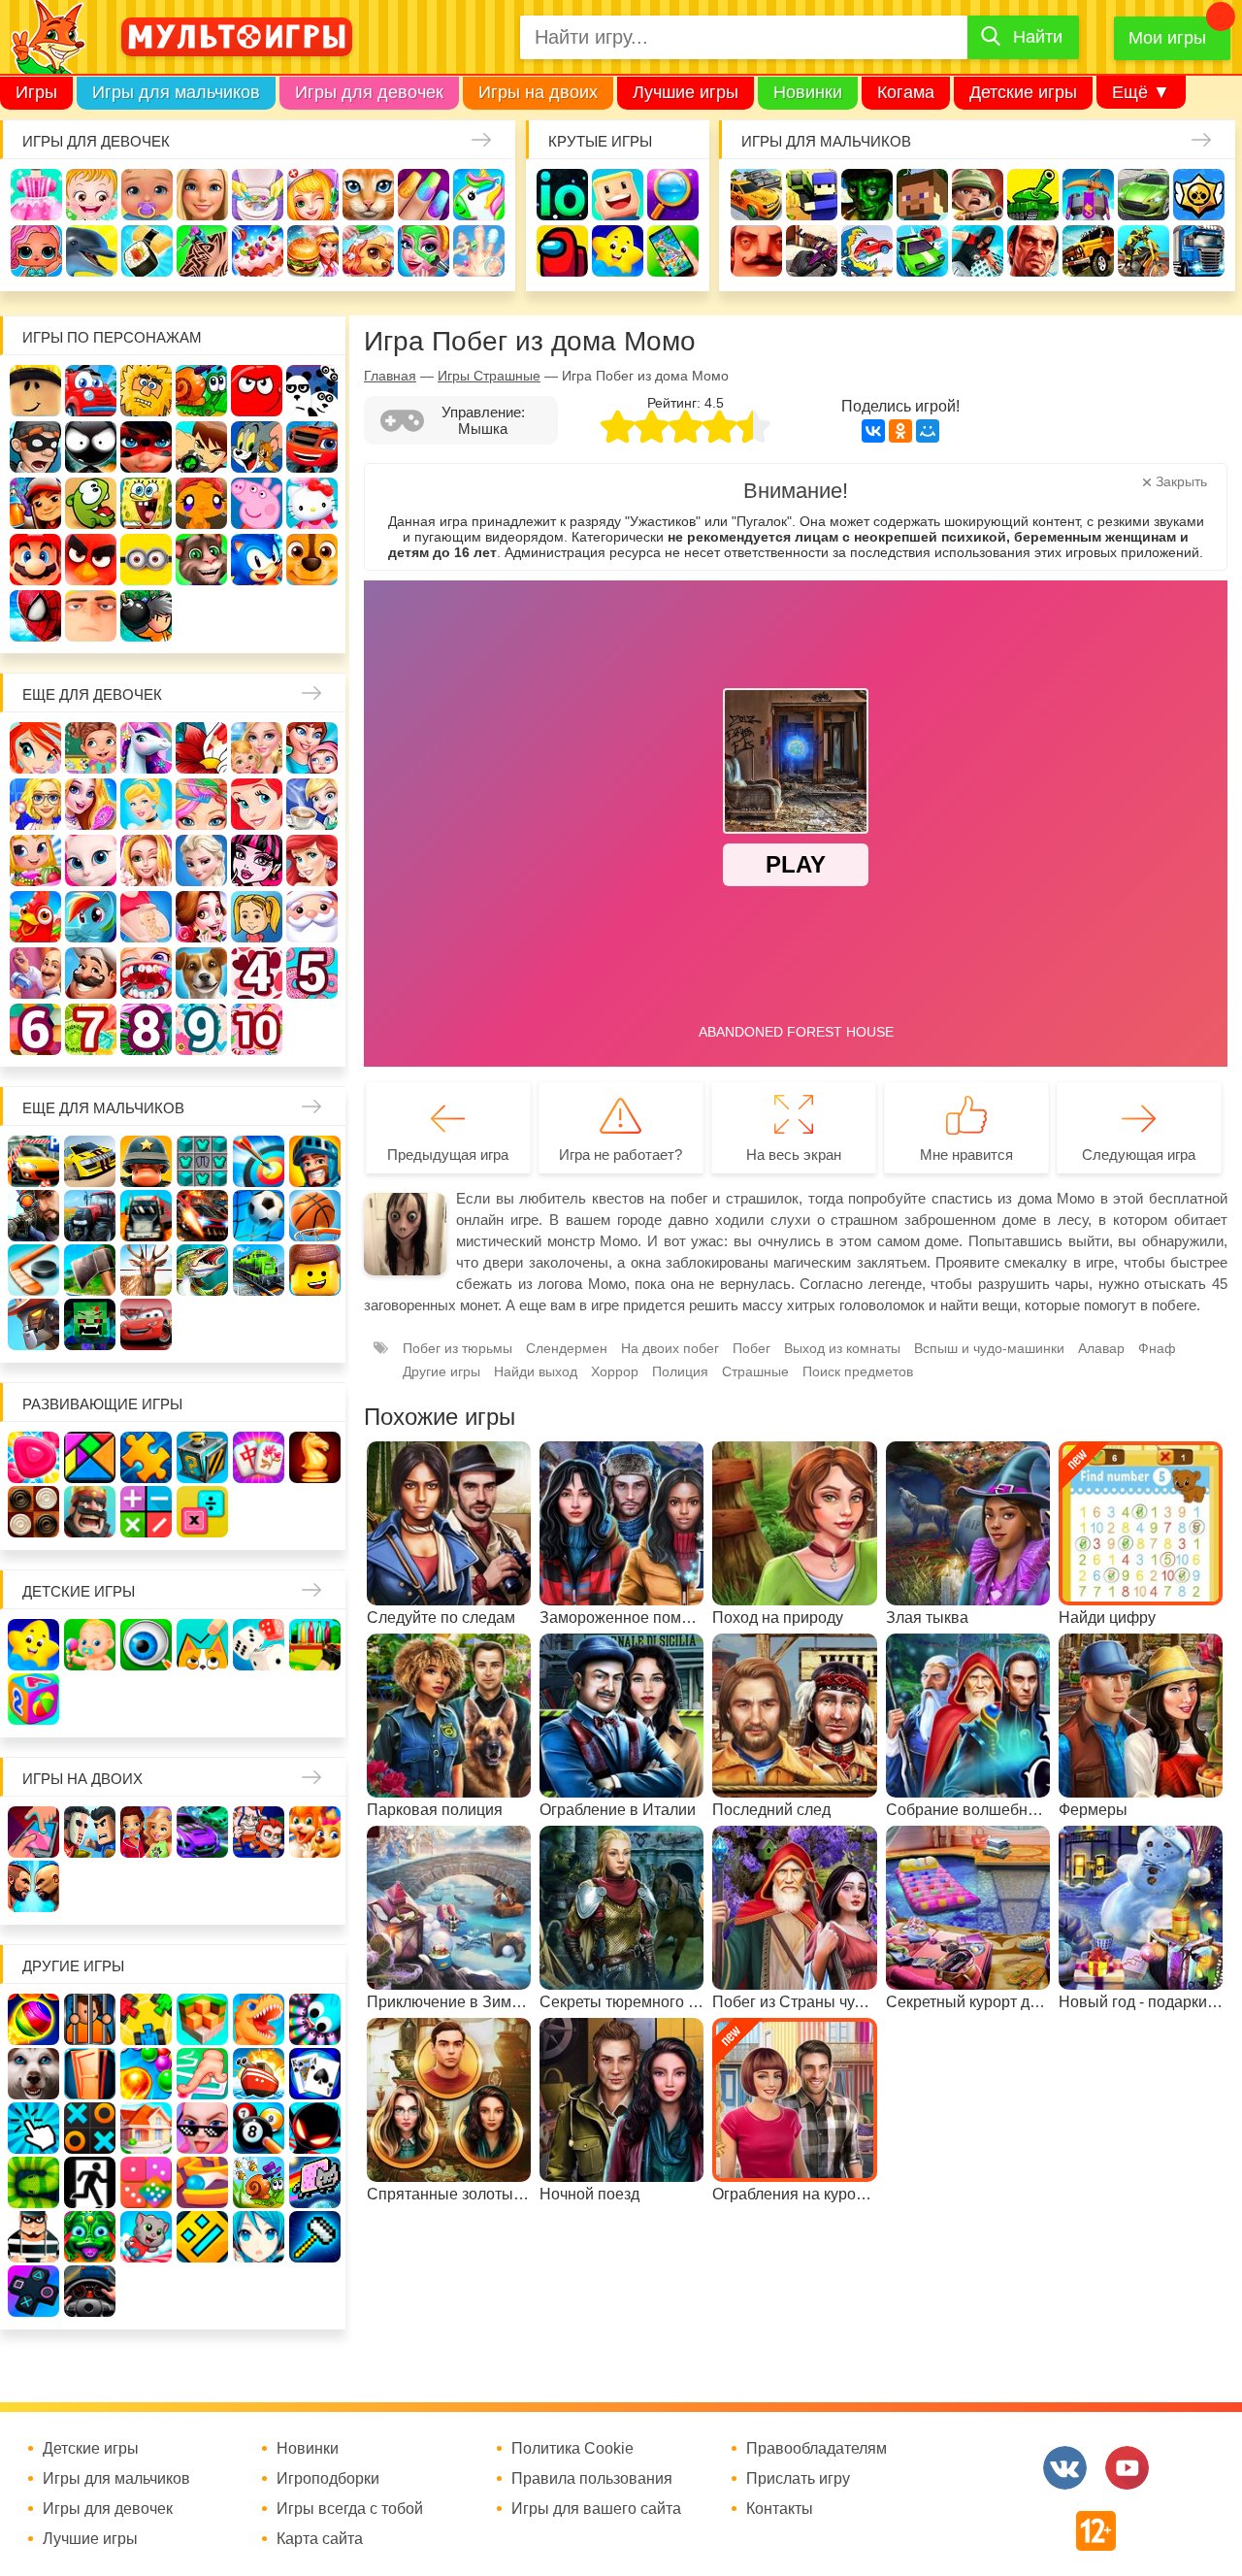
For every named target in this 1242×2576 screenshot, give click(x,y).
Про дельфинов (92, 251)
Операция (479, 251)
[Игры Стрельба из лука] (259, 1161)
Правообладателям (817, 2449)
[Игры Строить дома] (146, 2128)
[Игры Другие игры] (33, 2291)
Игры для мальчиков (176, 92)
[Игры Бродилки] (259, 2182)
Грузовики (1199, 251)
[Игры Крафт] (202, 1161)
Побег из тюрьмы (458, 1348)
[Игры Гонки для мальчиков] (90, 1161)
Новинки (808, 92)
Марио (35, 560)
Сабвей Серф (35, 503)
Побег (752, 1348)
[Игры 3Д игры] (202, 2019)
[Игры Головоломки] (202, 1457)
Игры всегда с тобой (350, 2509)
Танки (1033, 195)
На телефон (673, 251)
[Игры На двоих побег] (259, 1832)
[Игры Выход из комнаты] (90, 2182)
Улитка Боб (201, 391)
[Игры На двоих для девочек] (146, 1832)
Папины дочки (257, 917)
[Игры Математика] (146, 1512)
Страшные (755, 1371)
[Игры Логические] (90, 1457)
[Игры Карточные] (315, 2074)
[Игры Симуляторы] (90, 2291)
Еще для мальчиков (103, 1108)
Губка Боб (146, 503)
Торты (258, 251)
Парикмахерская (201, 804)
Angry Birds (91, 560)
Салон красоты (424, 251)
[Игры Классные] (202, 2128)
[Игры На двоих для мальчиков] (90, 1832)
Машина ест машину (867, 251)
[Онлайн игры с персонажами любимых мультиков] (237, 37)
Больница (35, 804)
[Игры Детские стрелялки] (315, 1645)
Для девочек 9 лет (201, 1029)
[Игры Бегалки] (146, 2237)
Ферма (35, 917)
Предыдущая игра (448, 1155)
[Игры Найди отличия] (146, 1645)
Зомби (867, 195)
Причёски (91, 804)
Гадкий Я (91, 616)
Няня (257, 748)
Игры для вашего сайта (596, 2509)
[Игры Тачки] (146, 1324)
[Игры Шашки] (33, 1512)
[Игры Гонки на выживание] (202, 1216)
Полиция (680, 1371)
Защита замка (1088, 195)
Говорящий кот (201, 560)
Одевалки (36, 195)
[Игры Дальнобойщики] (146, 1216)
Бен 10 (201, 447)
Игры (36, 92)
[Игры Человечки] (315, 2128)
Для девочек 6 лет (35, 1029)
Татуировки (202, 251)
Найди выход (536, 1371)
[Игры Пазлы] (146, 1457)
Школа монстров (257, 860)
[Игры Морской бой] (259, 2074)
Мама (312, 748)
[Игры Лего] (315, 1270)
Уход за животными (368, 251)
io (562, 195)
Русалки (312, 860)
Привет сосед (756, 251)
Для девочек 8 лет (146, 1029)
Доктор (313, 195)
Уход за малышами (147, 195)
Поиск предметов (673, 195)
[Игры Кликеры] (33, 2128)
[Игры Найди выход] (90, 2074)
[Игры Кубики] (259, 1645)
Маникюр (424, 195)
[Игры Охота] (146, 1270)
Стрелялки (812, 195)
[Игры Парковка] (33, 1161)
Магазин (35, 860)
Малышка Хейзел (92, 195)
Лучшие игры (686, 92)
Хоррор (615, 1371)
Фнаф (1157, 1348)
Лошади (146, 748)
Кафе (312, 804)
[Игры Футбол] (259, 1216)
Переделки (35, 973)
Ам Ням (91, 503)
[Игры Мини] (146, 2182)
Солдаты (978, 195)
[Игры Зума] (90, 2237)
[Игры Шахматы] (315, 1457)
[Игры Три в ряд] (33, 1457)
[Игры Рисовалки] (202, 1645)
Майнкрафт (922, 195)
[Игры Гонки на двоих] (202, 1832)
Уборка (258, 195)
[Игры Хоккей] (33, 1270)
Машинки (922, 251)
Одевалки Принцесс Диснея (201, 917)
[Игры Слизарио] (315, 2019)
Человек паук (35, 616)
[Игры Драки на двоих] (33, 1886)
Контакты (780, 2509)
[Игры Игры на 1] (202, 2074)
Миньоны (146, 560)
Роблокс (35, 391)
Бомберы (146, 616)
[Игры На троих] (146, 2019)
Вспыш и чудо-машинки (312, 447)
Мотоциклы (1144, 251)
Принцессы (146, 804)
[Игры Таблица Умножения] (202, 1512)
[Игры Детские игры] (33, 1645)
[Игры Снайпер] (33, 1216)
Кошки (368, 195)
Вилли (91, 391)
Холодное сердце (201, 860)
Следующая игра (1139, 1155)
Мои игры (1167, 38)
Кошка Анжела (91, 860)
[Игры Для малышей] (90, 1645)
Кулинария (147, 251)
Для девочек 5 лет (312, 973)
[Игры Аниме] (259, 2237)
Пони (91, 917)
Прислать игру (798, 2479)
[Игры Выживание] (90, 1270)
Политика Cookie (572, 2449)
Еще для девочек (92, 694)
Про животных (201, 973)
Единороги (479, 195)
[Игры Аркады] (315, 2182)
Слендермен (567, 1348)
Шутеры (812, 251)
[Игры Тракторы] (90, 1216)
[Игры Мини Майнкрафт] (315, 2237)
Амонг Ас (562, 251)
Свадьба (146, 860)
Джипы (1088, 251)
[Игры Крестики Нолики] (90, 2128)
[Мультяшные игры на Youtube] (1127, 2468)
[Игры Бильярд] (259, 2128)
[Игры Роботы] (33, 1324)
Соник (257, 560)
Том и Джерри (257, 447)
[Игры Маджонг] (259, 1457)
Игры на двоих (538, 92)
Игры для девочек (369, 92)
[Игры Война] (146, 1161)
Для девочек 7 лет (91, 1029)
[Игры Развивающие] (33, 1699)
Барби (202, 195)
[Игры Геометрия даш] (202, 2237)
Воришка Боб (35, 447)
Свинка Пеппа (257, 503)
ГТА (1033, 251)
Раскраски (201, 748)
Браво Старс (1199, 195)
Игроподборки (328, 2479)
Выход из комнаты (842, 1348)
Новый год (312, 917)
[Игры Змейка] (33, 2182)
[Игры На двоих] (33, 1832)
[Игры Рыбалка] (202, 1270)
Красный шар (257, 391)
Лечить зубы (146, 973)
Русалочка (257, 804)
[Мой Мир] (928, 431)
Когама (906, 92)
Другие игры (441, 1371)
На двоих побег (670, 1348)
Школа (91, 748)
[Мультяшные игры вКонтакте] (1065, 2468)
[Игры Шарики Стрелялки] (33, 2019)
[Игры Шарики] (146, 2074)
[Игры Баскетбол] (315, 1216)
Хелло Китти (312, 503)
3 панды (312, 391)
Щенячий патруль (312, 560)
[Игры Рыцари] (315, 1161)
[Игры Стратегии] (90, 1512)
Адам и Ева (146, 391)
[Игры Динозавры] (259, 2019)
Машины (1144, 195)
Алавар (1101, 1348)
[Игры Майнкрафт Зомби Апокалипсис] (90, 1324)
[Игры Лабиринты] (202, 2182)
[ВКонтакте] (873, 431)
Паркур (978, 251)
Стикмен (91, 447)
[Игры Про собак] (33, 2074)
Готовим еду (313, 251)
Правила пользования (592, 2479)
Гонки (756, 195)
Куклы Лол (36, 251)
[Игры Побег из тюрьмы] (33, 2237)
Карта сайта (320, 2539)
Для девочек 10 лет (257, 1029)
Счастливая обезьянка (201, 503)
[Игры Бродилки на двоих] (315, 1832)
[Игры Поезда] (259, 1270)
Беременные (146, 917)
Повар (91, 973)
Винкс (35, 748)
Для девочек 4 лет (257, 973)
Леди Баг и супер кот (146, 447)
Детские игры (1023, 92)
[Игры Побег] (90, 2019)
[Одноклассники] (900, 431)
